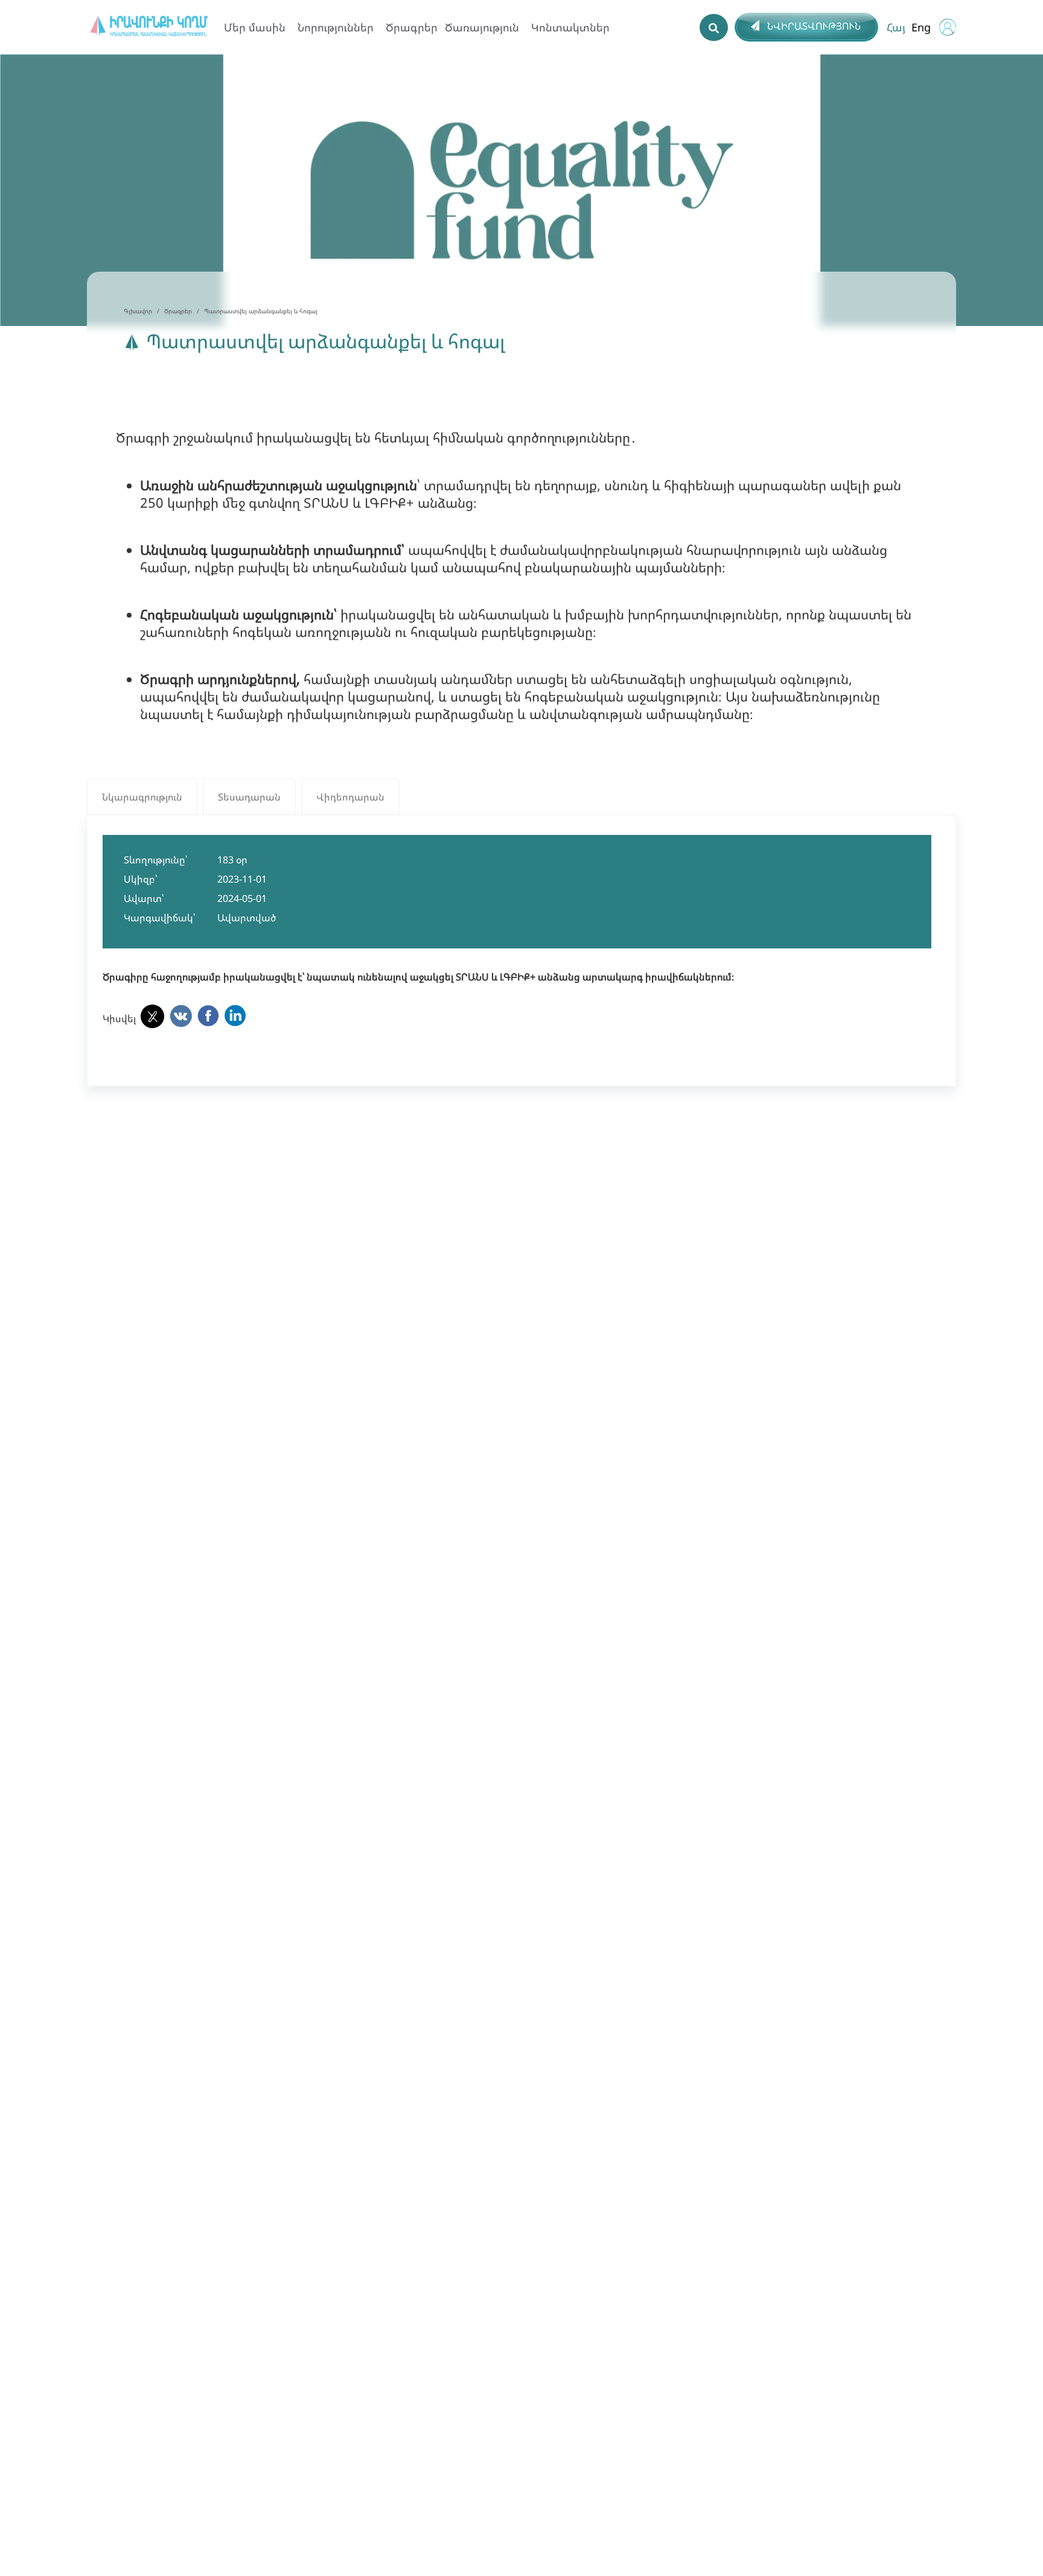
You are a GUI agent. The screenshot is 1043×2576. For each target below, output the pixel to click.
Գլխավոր (138, 311)
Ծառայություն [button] (482, 27)
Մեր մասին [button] (255, 27)
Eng (921, 27)
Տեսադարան (249, 797)
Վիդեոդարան (350, 797)
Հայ (896, 27)
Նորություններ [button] (336, 27)
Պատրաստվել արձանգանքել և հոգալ (261, 311)
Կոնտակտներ (570, 27)
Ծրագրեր (412, 27)
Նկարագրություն (142, 797)
